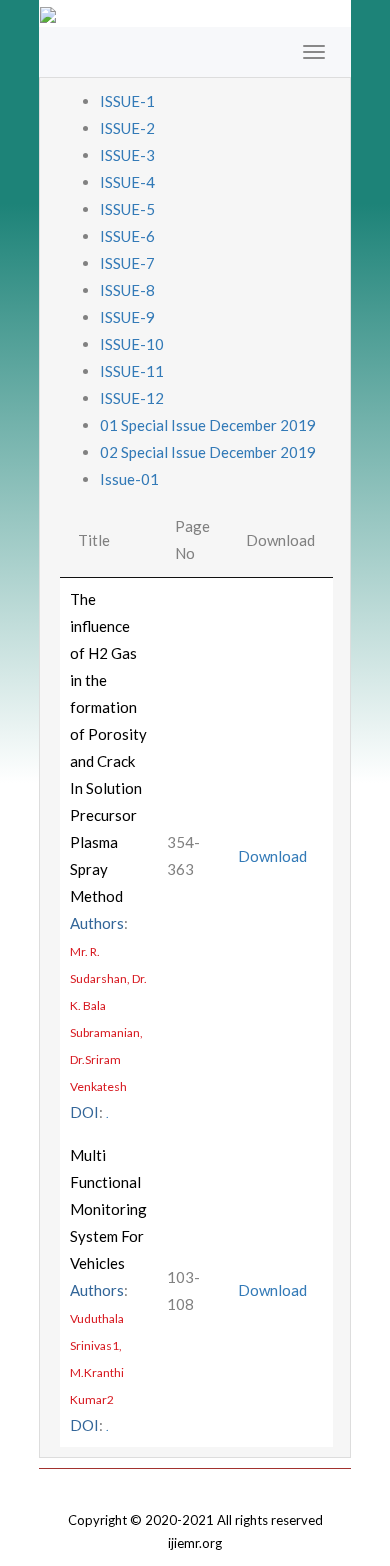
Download (272, 856)
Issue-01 (129, 479)
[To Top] (195, 1483)
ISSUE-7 (127, 263)
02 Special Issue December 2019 (208, 452)
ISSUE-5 (127, 209)
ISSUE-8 (127, 290)
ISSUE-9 (127, 317)
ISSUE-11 (132, 371)
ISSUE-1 (127, 101)
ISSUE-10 (132, 344)
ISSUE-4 (127, 182)
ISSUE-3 (127, 155)
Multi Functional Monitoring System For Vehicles (108, 1209)
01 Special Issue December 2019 (208, 425)
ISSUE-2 (127, 128)
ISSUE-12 (132, 398)
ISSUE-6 (127, 236)
